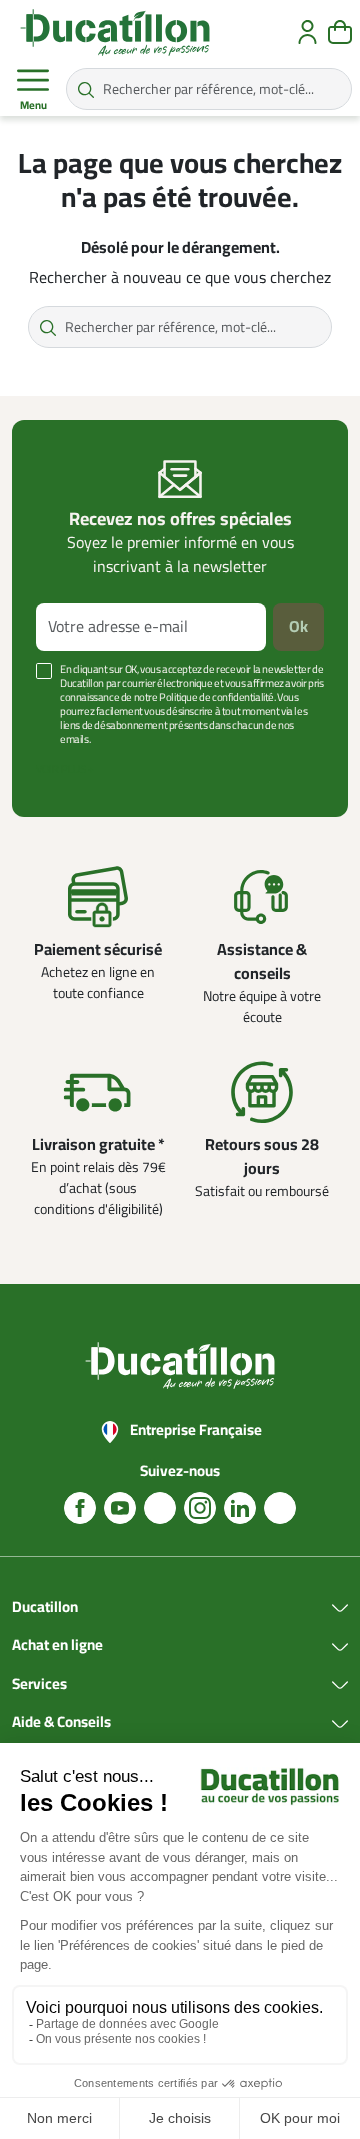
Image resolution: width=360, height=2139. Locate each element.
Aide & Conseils (61, 1723)
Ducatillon (45, 1608)
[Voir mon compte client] (307, 32)
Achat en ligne (57, 1646)
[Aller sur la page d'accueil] (115, 32)
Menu (33, 105)
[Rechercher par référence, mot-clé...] (86, 89)
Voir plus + (65, 769)
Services (39, 1685)
